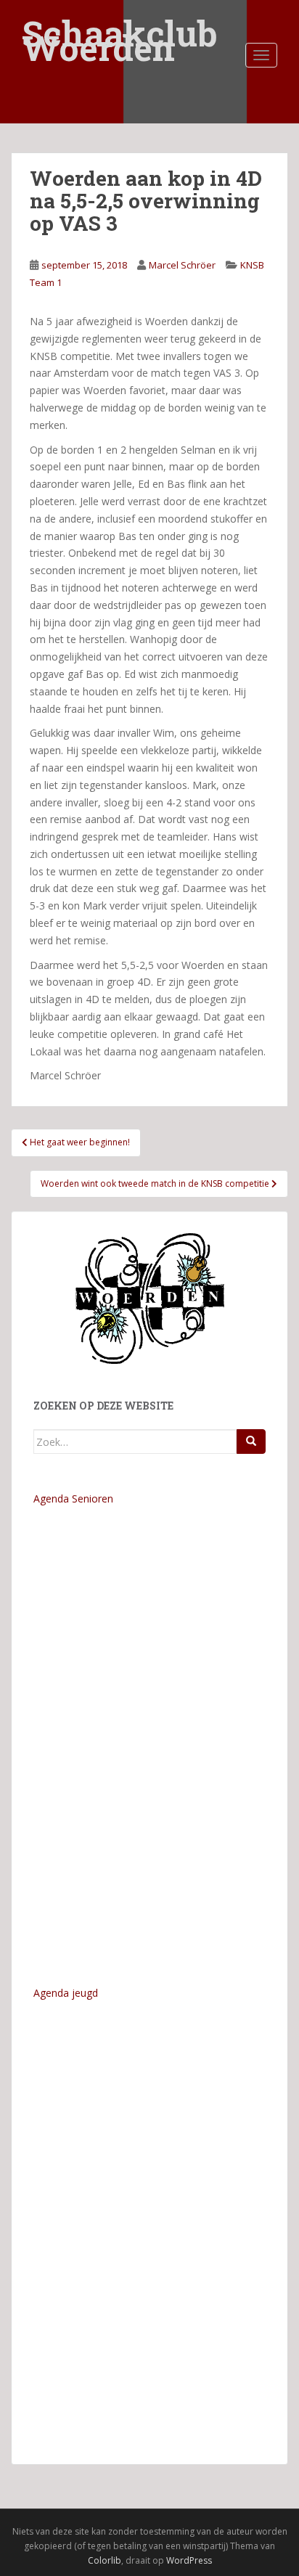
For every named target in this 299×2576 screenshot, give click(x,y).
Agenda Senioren (73, 1498)
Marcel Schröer (182, 265)
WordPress (189, 2560)
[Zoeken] (251, 1442)
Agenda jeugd (66, 1993)
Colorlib (105, 2560)
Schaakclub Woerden (120, 24)
